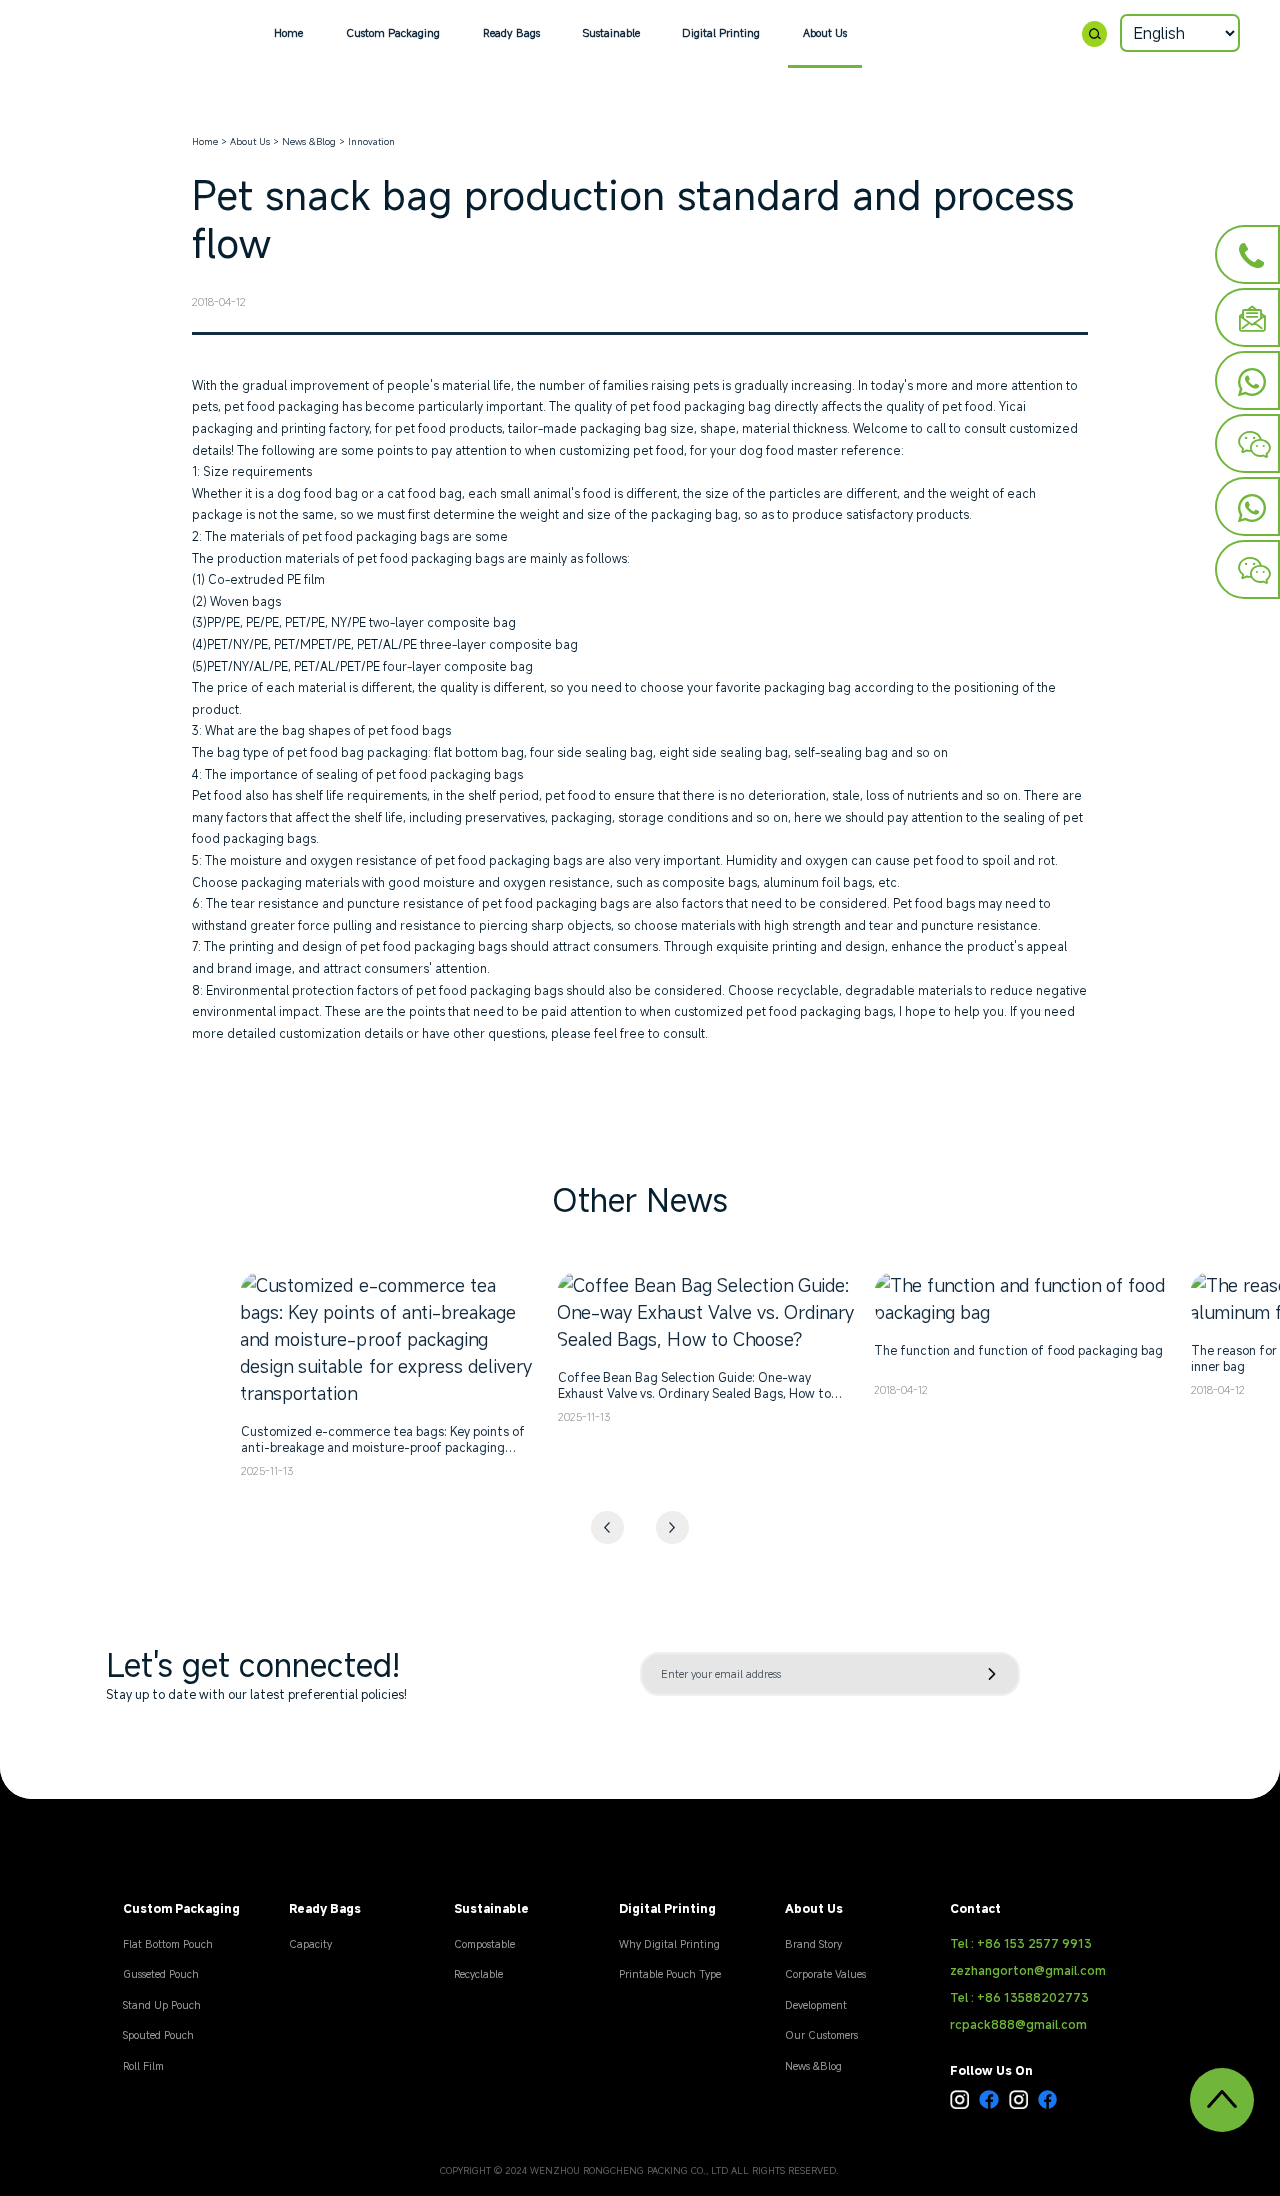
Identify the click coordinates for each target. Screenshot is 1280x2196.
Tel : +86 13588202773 (1019, 1997)
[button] (672, 1527)
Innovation (371, 141)
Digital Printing (721, 33)
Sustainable (611, 33)
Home (288, 33)
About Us (825, 33)
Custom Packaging (393, 33)
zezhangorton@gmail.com (1028, 1970)
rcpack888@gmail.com (1018, 2024)
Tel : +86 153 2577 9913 (1021, 1943)
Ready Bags (511, 33)
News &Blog (309, 141)
